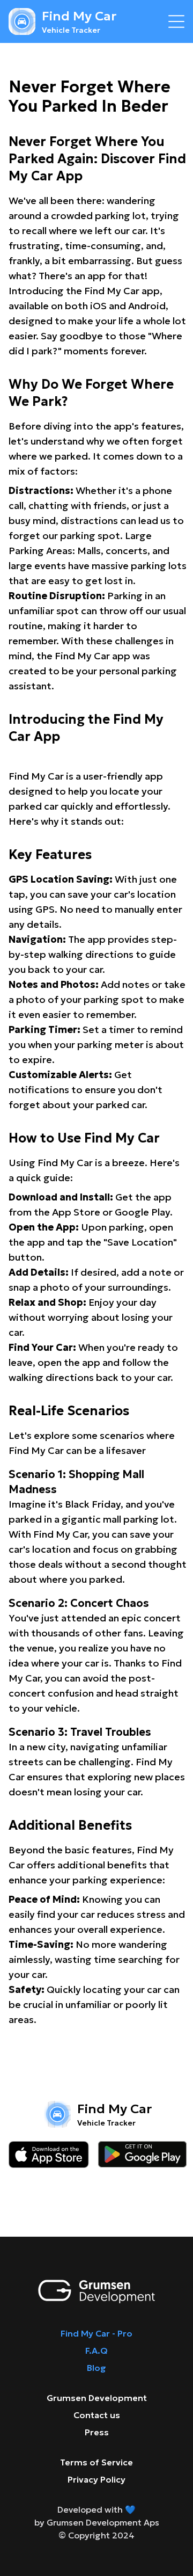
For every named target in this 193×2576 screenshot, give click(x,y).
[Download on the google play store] (142, 2155)
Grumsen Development (97, 2398)
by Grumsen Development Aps (97, 2522)
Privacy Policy (96, 2479)
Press (97, 2432)
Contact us (97, 2415)
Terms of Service (96, 2462)
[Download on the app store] (49, 2155)
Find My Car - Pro (96, 2333)
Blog (96, 2368)
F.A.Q (96, 2351)
